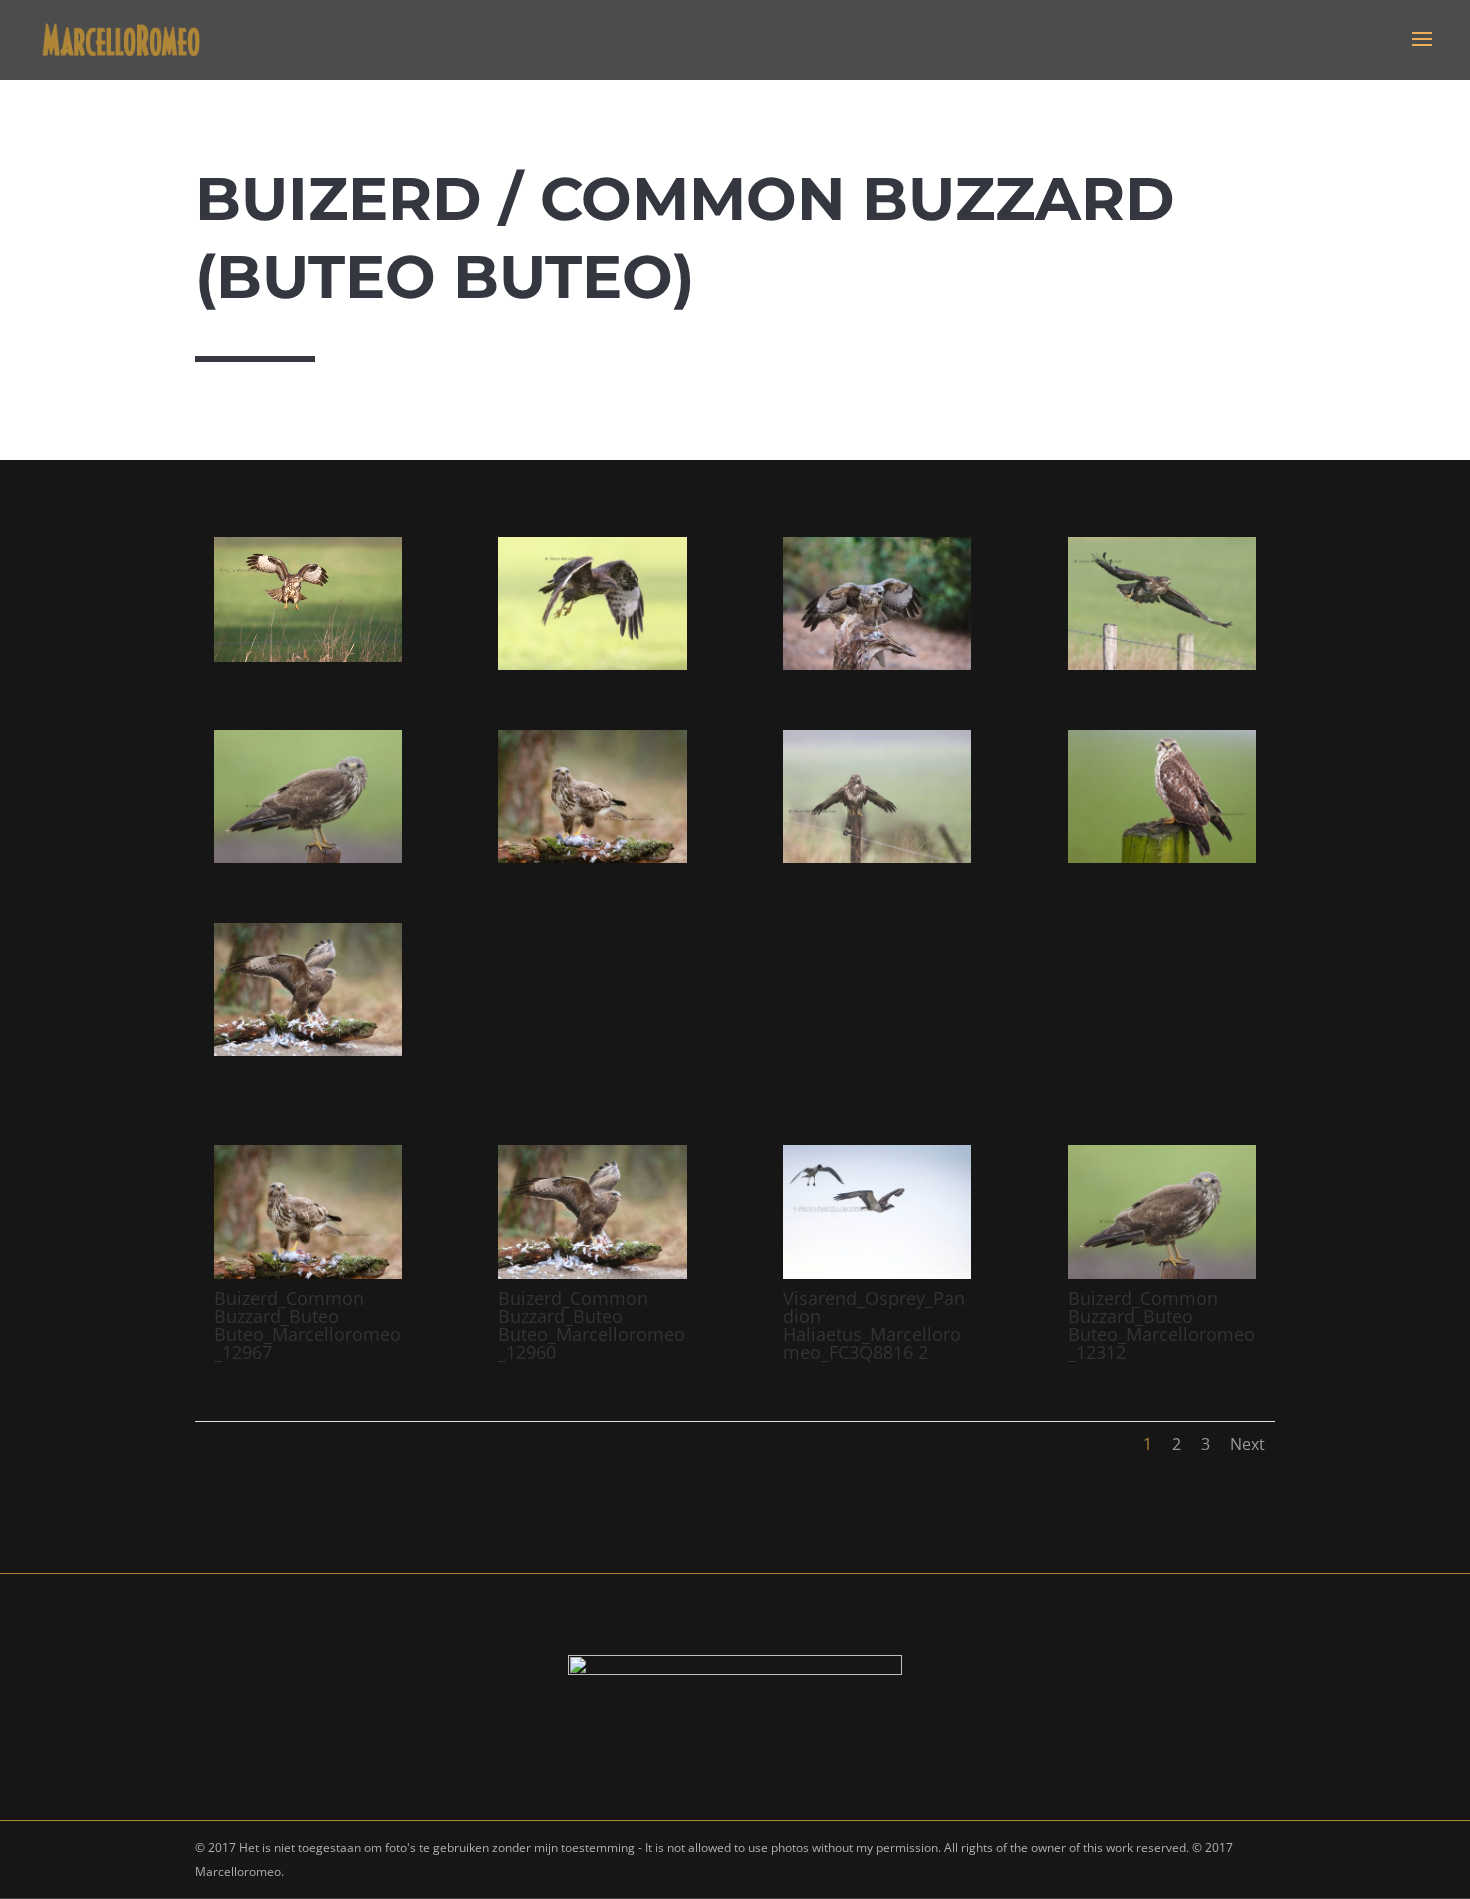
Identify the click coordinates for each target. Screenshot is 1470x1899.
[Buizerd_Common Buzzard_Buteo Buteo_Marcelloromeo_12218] (877, 857)
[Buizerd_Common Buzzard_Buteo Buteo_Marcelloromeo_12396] (1162, 857)
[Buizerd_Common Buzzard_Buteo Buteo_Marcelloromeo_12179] (592, 664)
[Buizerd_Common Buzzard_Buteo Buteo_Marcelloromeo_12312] (308, 857)
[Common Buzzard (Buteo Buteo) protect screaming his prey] (877, 664)
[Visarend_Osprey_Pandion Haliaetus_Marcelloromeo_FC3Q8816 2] (877, 1273)
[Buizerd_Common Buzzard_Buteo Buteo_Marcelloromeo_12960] (308, 1050)
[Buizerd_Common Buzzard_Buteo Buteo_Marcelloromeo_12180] (1162, 664)
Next (1247, 1444)
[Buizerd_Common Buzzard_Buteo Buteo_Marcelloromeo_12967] (592, 857)
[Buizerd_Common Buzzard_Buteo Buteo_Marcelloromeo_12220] (308, 656)
